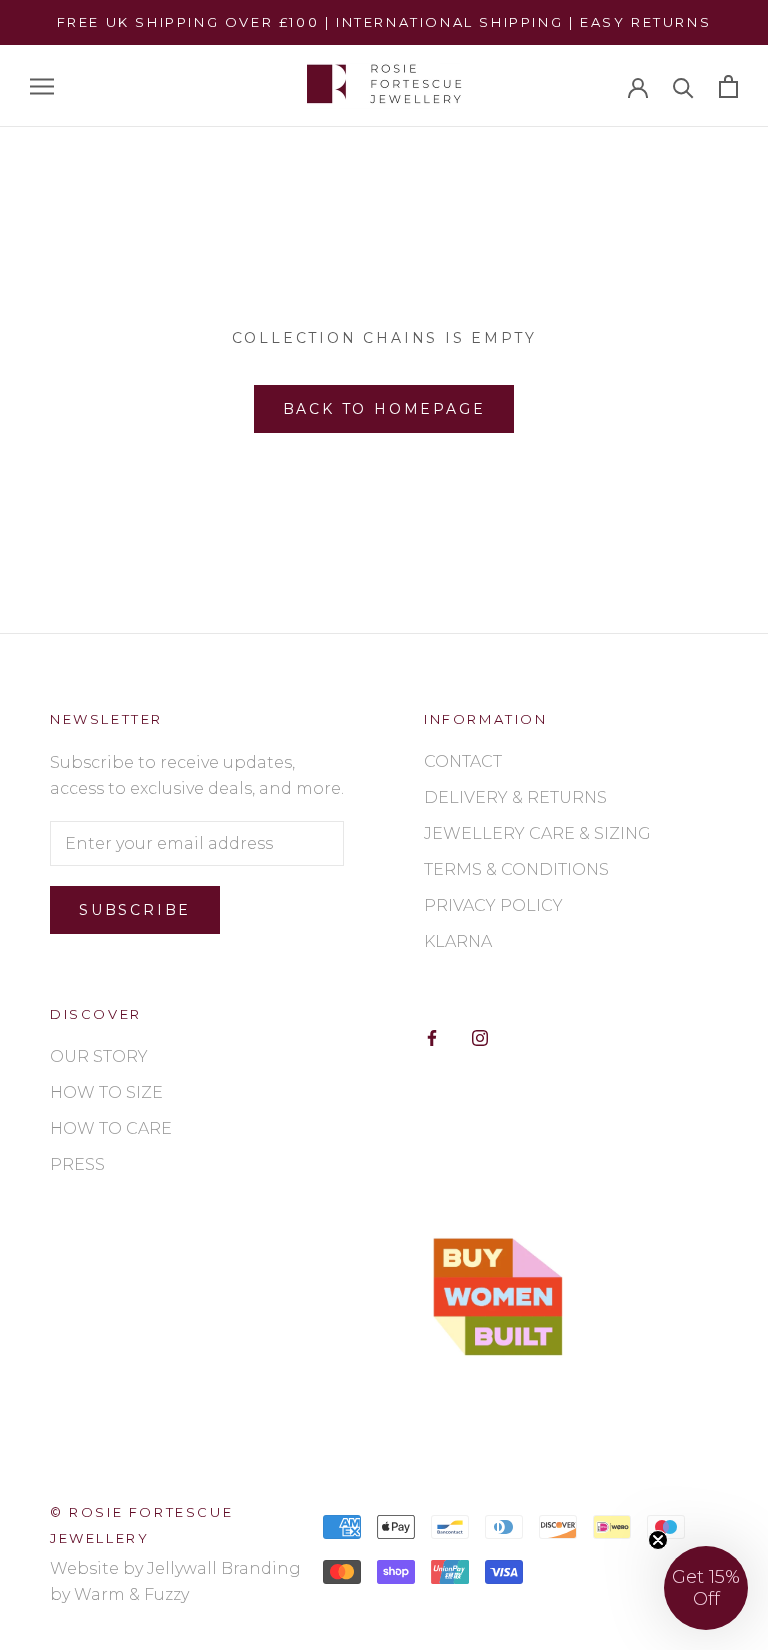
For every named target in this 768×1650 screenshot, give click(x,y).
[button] (706, 1588)
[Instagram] (480, 1037)
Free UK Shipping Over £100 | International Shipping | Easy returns (384, 22)
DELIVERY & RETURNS (515, 797)
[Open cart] (728, 86)
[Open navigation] (42, 86)
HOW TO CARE (111, 1128)
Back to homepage (384, 409)
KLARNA (458, 941)
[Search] (683, 86)
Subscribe (135, 910)
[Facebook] (432, 1037)
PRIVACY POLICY (493, 905)
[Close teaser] (658, 1540)
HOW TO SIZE (106, 1092)
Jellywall (182, 1568)
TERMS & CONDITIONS (516, 869)
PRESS (77, 1164)
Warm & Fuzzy (131, 1594)
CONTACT (463, 761)
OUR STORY (99, 1056)
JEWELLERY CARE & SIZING (537, 833)
